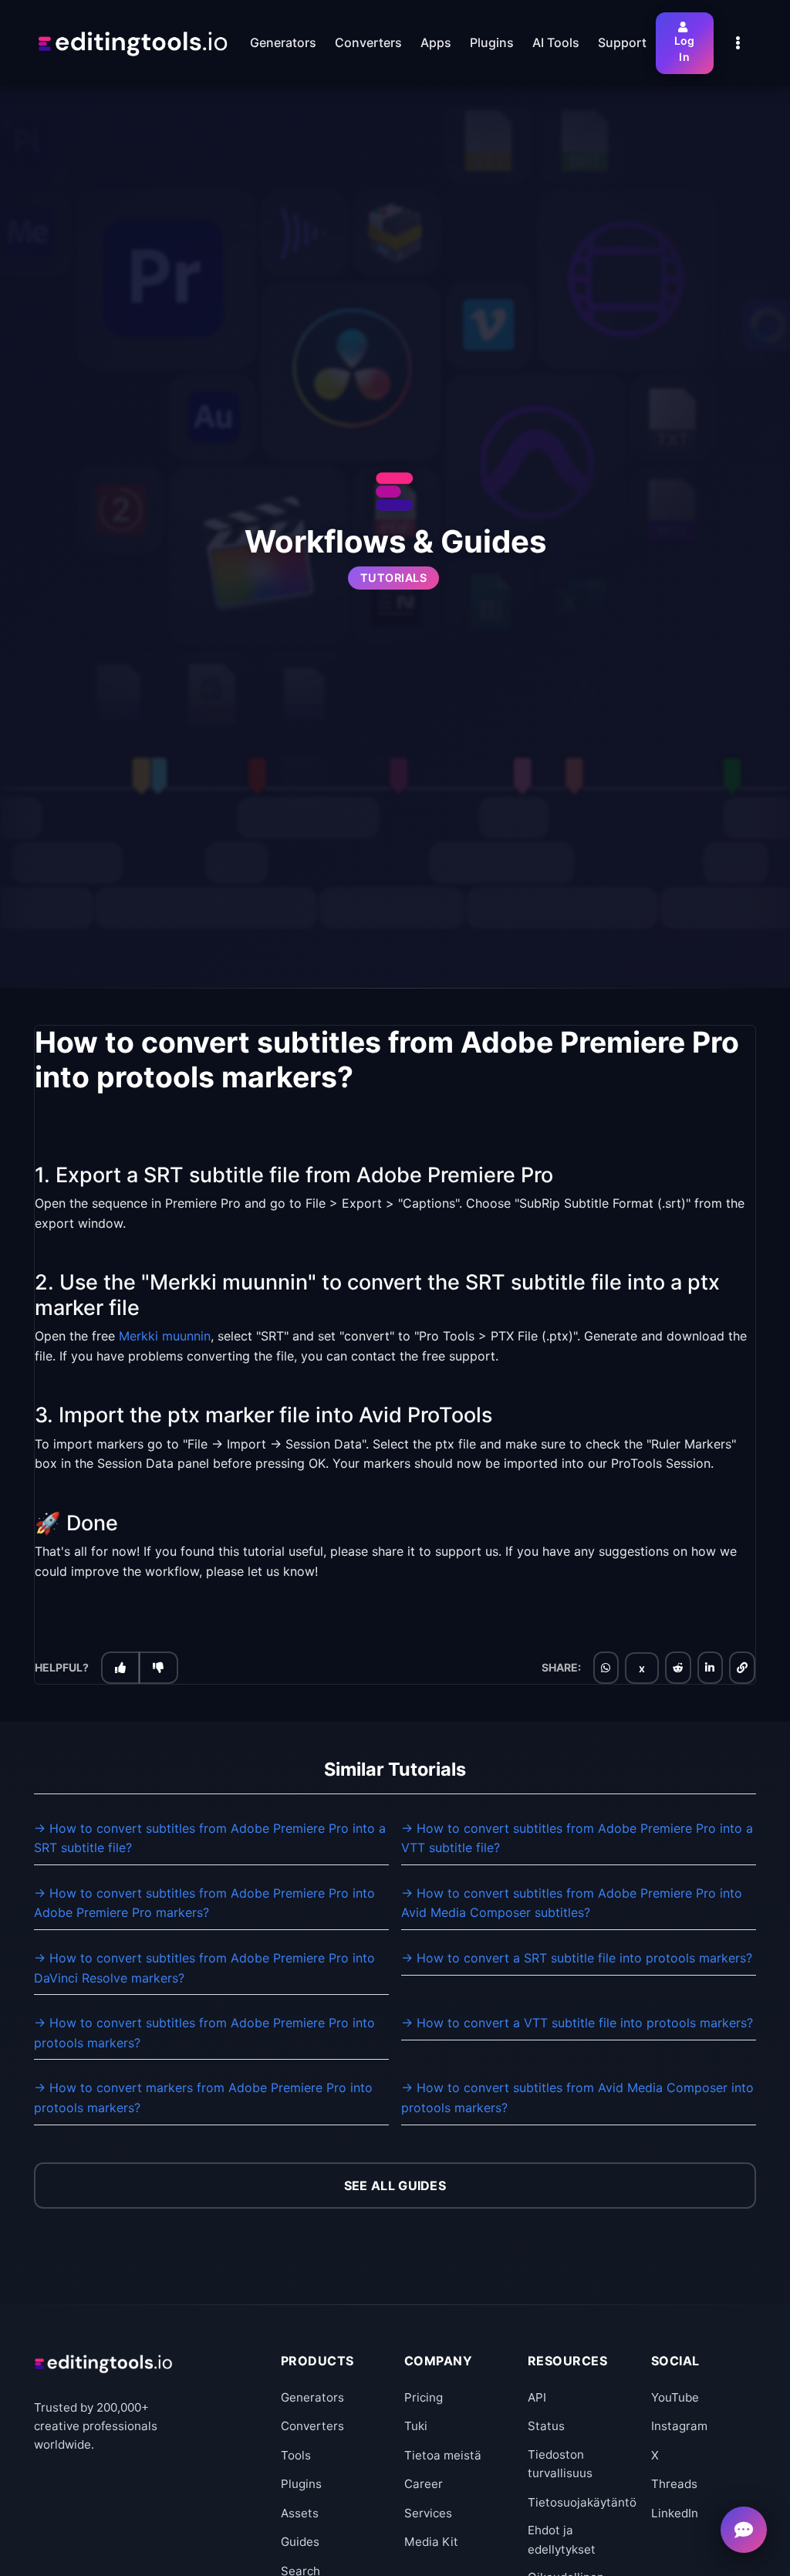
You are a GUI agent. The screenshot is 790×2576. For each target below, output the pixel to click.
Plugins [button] (492, 42)
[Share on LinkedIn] (710, 1668)
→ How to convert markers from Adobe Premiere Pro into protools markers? (203, 2098)
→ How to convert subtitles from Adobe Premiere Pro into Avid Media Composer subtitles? (572, 1903)
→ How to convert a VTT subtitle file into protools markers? (577, 2023)
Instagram (679, 2426)
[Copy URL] (742, 1668)
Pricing (424, 2397)
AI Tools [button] (556, 42)
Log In (685, 49)
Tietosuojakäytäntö (582, 2502)
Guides (300, 2542)
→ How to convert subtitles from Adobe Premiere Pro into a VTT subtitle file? (577, 1838)
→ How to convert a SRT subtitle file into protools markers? (577, 1958)
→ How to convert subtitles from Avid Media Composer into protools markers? (577, 2098)
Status (546, 2426)
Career (424, 2484)
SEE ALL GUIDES (395, 2186)
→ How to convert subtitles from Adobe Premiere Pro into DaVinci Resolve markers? (204, 1968)
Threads (674, 2484)
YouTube (675, 2397)
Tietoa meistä (443, 2455)
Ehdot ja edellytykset (562, 2539)
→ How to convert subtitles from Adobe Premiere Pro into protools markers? (204, 2033)
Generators (312, 2397)
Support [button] (622, 42)
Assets (300, 2513)
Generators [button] (283, 42)
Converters (312, 2426)
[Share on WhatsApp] (606, 1668)
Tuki (416, 2426)
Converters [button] (368, 42)
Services (428, 2513)
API (537, 2397)
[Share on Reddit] (678, 1668)
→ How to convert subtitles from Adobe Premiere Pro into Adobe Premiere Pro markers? (204, 1903)
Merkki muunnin (165, 1336)
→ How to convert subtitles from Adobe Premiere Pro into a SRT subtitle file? (210, 1838)
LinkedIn (675, 2513)
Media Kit (431, 2542)
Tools (296, 2455)
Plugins (301, 2484)
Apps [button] (436, 42)
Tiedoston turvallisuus (560, 2464)
